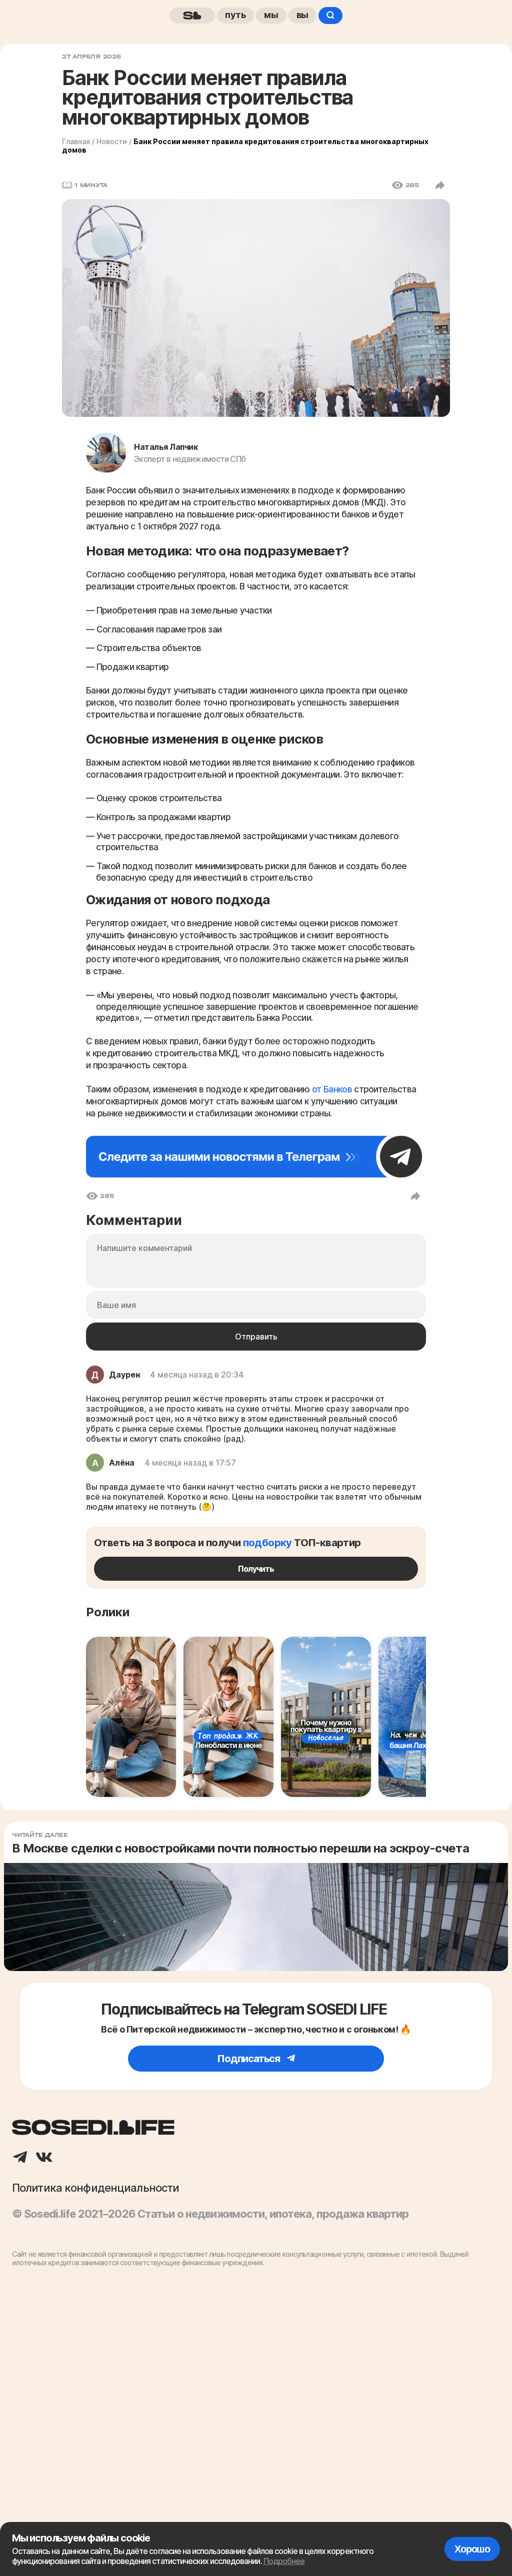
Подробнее (284, 2561)
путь (235, 15)
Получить (256, 1569)
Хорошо (472, 2549)
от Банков (333, 1089)
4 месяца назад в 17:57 (190, 1463)
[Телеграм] (20, 2158)
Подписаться (249, 2059)
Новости (112, 141)
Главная (76, 141)
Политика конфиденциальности (95, 2188)
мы (271, 15)
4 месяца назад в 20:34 (197, 1375)
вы (303, 15)
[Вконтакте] (44, 2158)
